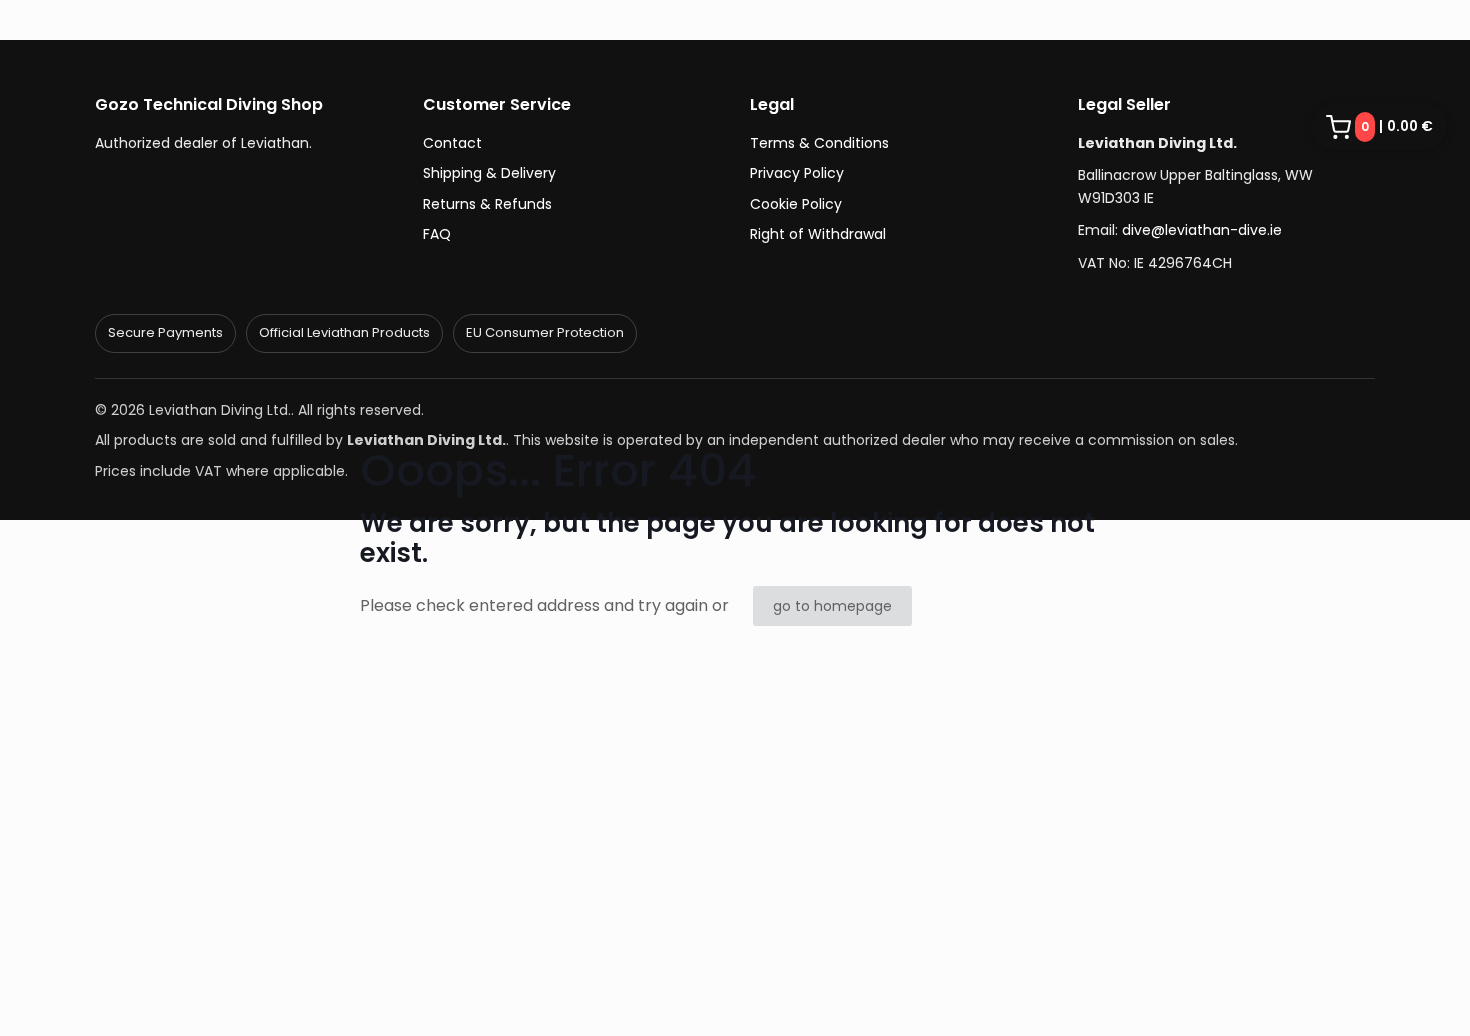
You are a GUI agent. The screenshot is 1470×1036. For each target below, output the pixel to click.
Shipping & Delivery (489, 173)
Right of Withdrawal (818, 234)
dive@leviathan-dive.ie (1202, 230)
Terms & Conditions (819, 143)
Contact (452, 143)
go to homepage (832, 606)
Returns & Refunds (487, 204)
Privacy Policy (797, 173)
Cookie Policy (796, 204)
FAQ (437, 234)
